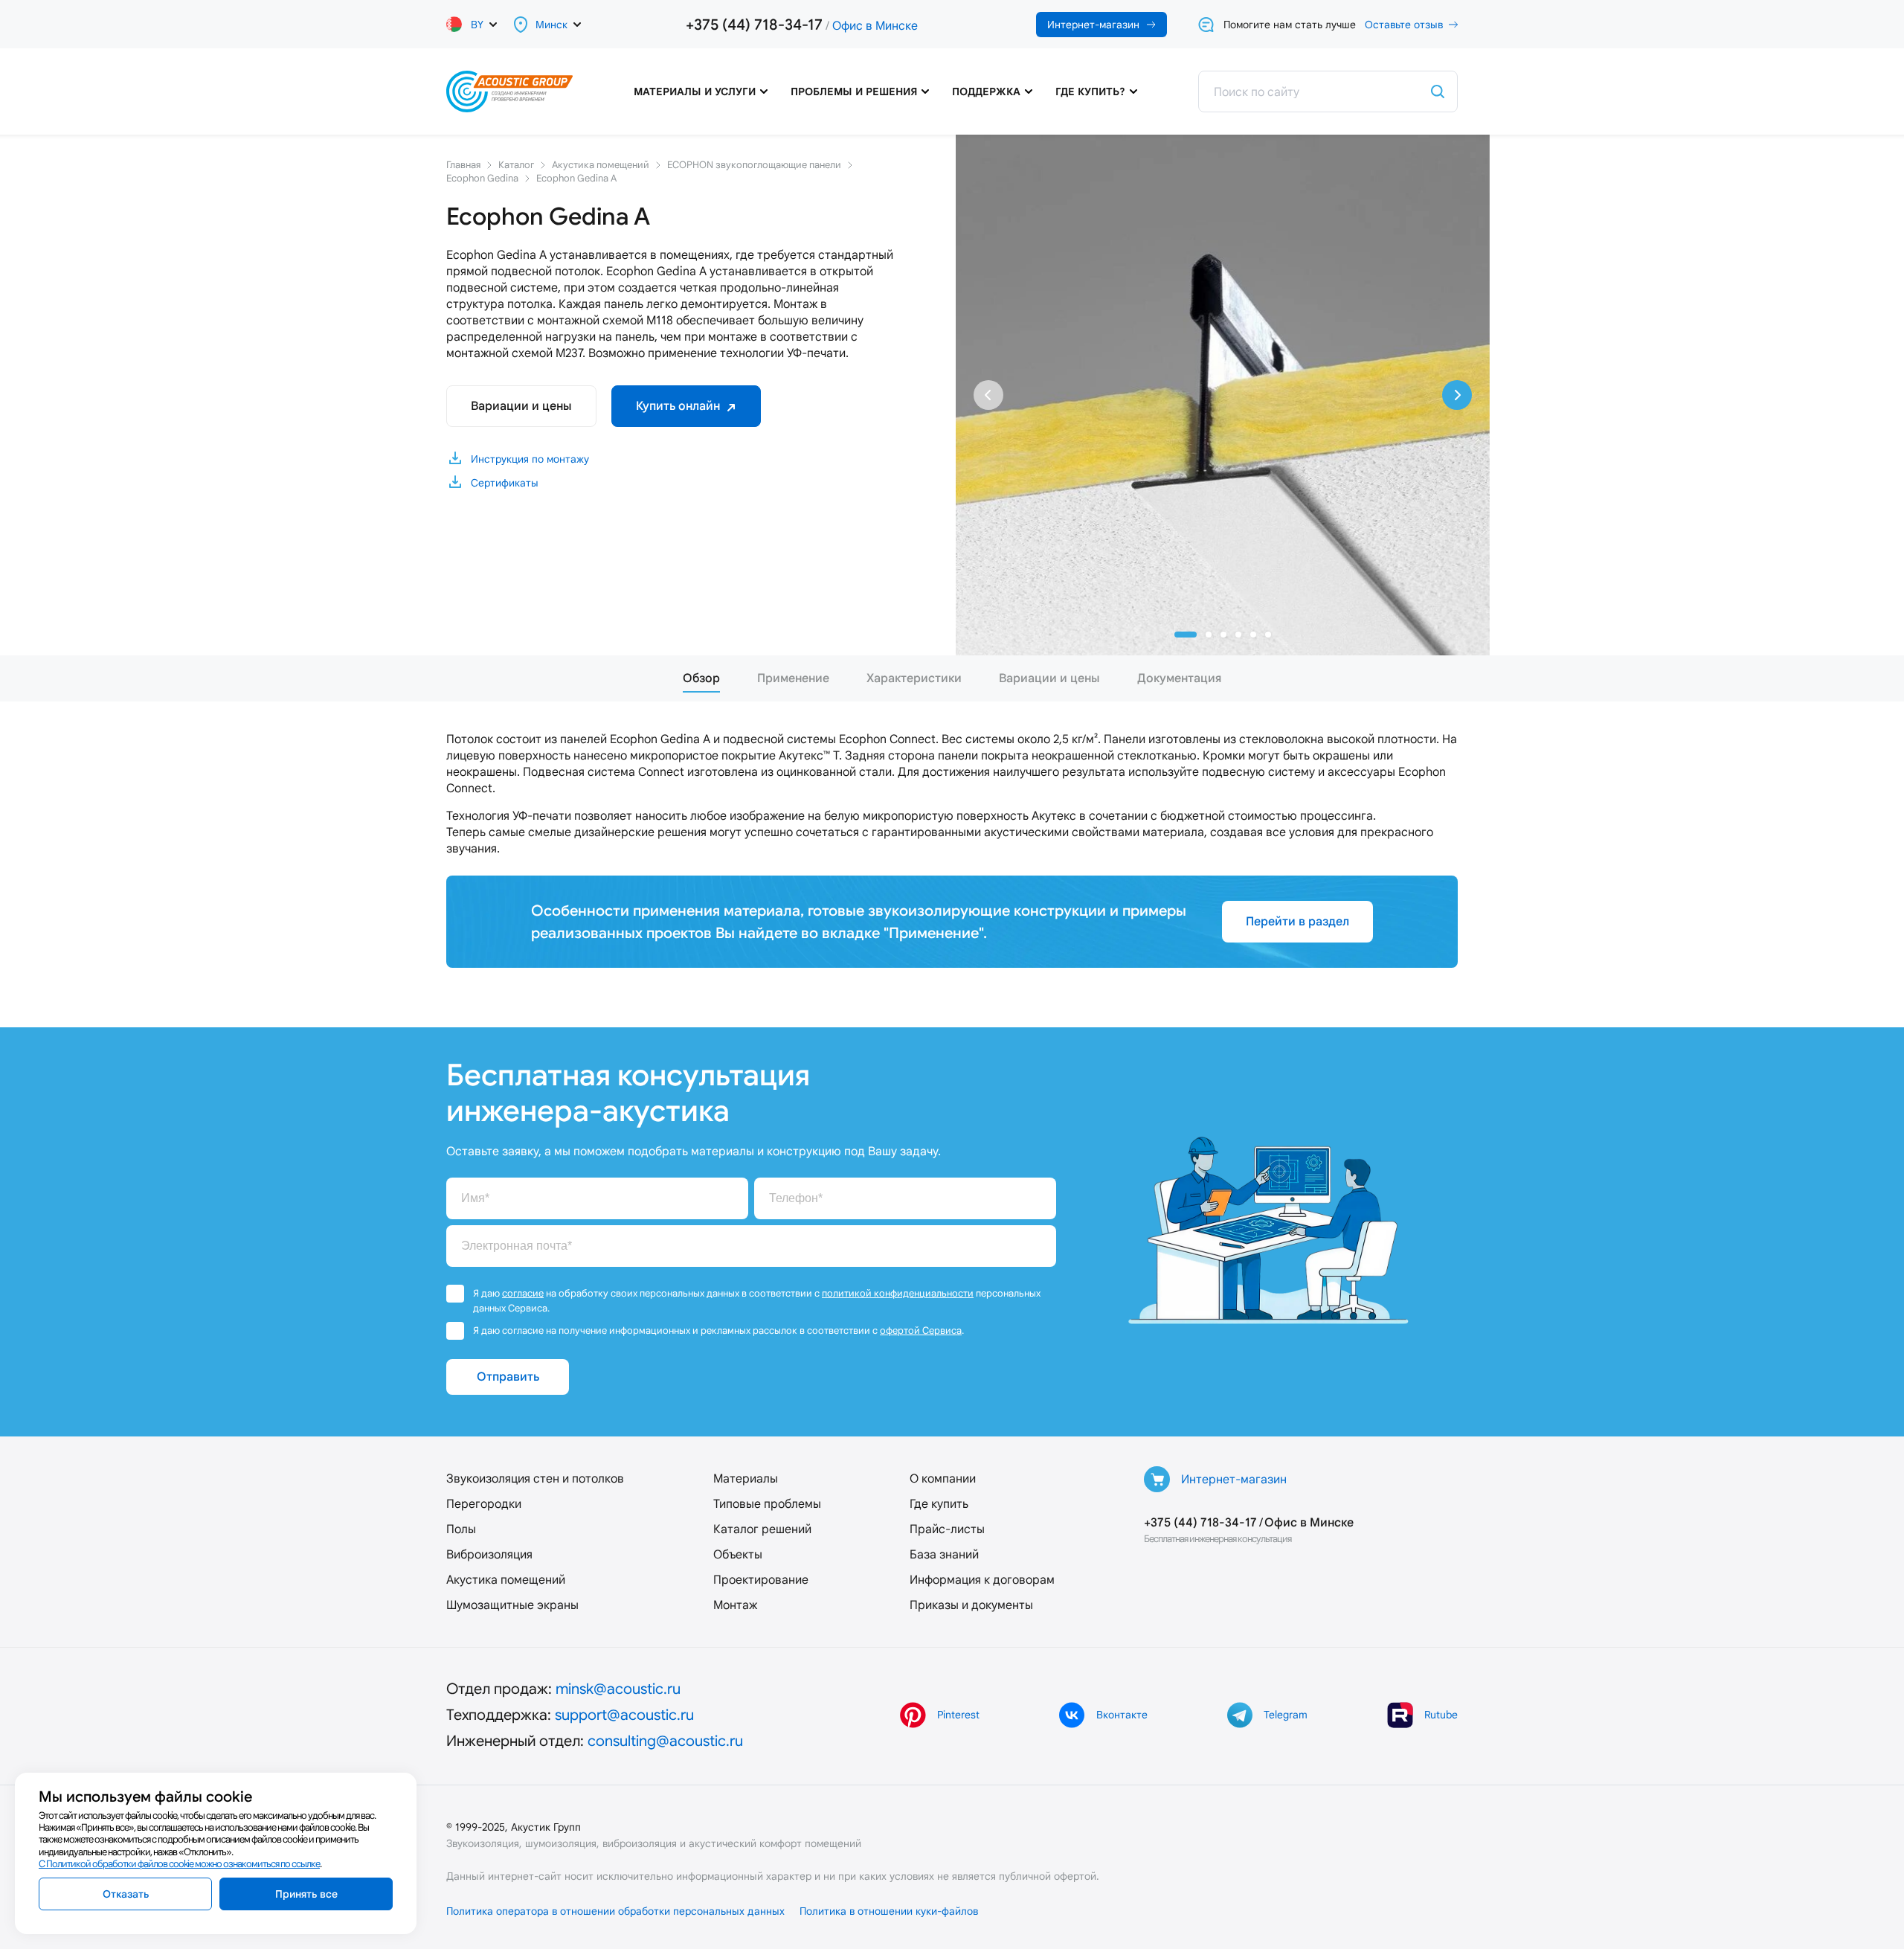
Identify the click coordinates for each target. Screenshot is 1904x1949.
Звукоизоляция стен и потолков (535, 1478)
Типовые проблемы (767, 1504)
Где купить (939, 1504)
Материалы (746, 1478)
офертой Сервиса (921, 1330)
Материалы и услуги (695, 91)
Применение (793, 678)
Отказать (126, 1894)
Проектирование (761, 1580)
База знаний (944, 1554)
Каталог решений (762, 1529)
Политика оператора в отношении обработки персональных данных (615, 1911)
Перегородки (484, 1504)
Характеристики (914, 678)
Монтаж (735, 1605)
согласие (523, 1293)
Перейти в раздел (1297, 921)
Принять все (306, 1894)
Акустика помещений (506, 1580)
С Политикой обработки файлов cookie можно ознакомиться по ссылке (179, 1864)
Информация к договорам (982, 1580)
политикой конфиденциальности (898, 1293)
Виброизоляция (489, 1554)
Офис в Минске (875, 26)
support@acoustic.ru (624, 1715)
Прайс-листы (947, 1529)
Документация (1179, 678)
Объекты (738, 1554)
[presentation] (988, 395)
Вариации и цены (521, 406)
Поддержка (986, 91)
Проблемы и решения (854, 91)
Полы (461, 1529)
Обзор (701, 678)
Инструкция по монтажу (530, 459)
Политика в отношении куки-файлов (889, 1911)
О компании (943, 1478)
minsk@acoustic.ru (618, 1689)
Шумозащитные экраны (512, 1605)
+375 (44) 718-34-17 (754, 25)
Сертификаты (505, 483)
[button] (1186, 635)
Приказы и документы (971, 1605)
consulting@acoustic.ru (665, 1741)
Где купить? (1090, 91)
